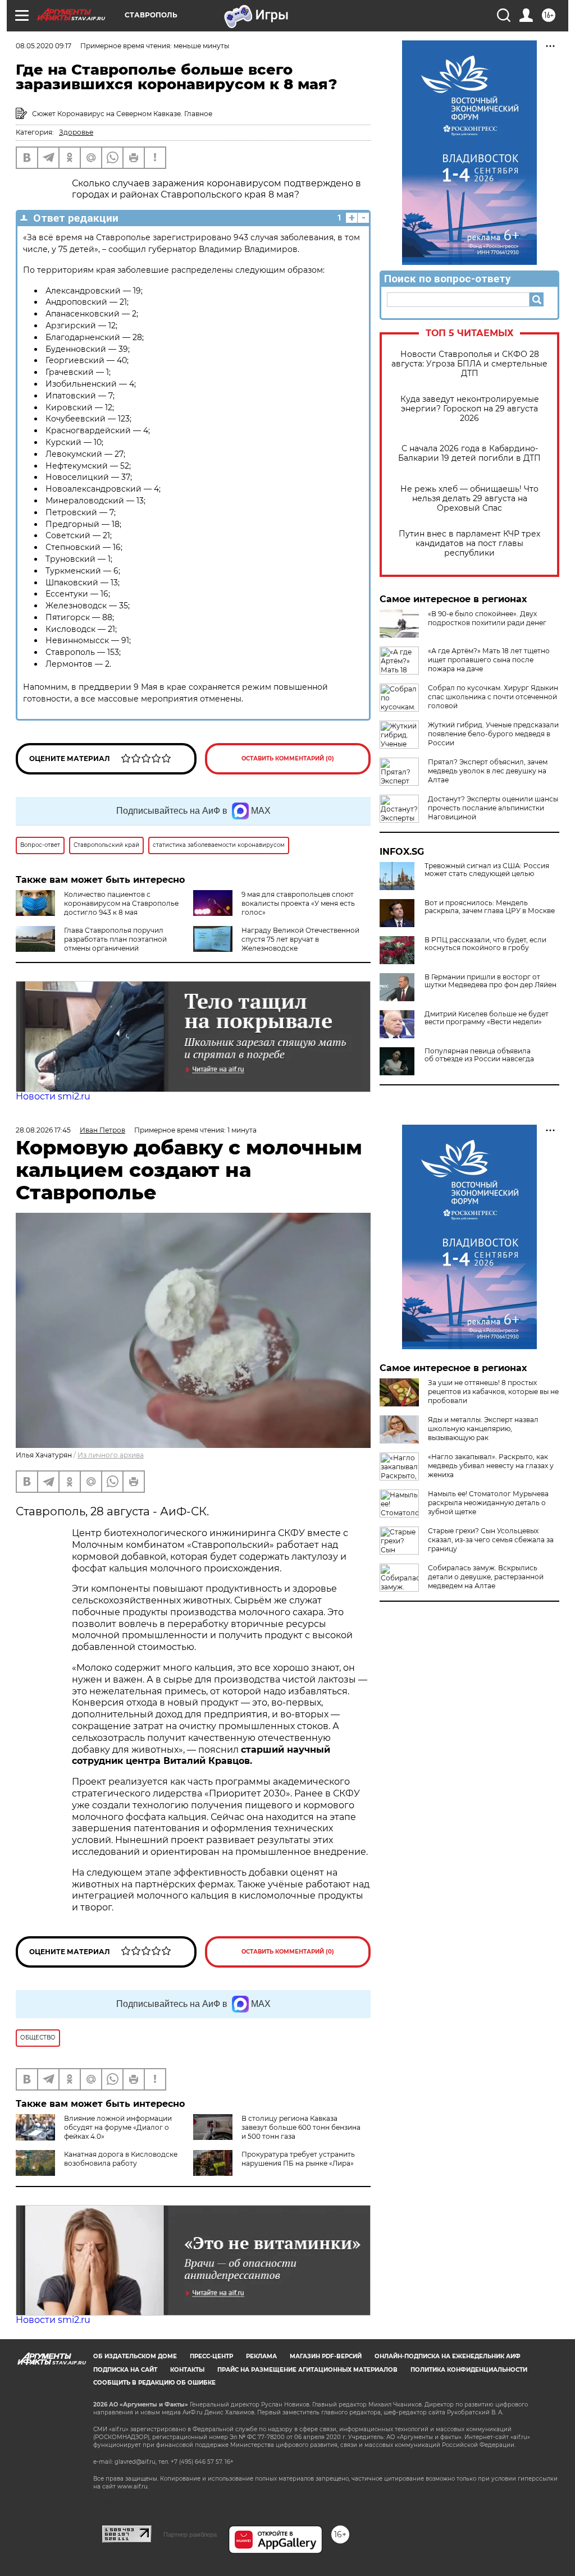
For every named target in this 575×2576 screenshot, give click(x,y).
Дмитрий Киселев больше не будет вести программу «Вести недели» (487, 1018)
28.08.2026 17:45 (43, 1130)
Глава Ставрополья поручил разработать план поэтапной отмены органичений (115, 939)
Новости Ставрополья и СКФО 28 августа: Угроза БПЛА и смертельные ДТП (469, 364)
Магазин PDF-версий (326, 2356)
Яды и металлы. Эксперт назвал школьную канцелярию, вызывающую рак (483, 1429)
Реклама (261, 2356)
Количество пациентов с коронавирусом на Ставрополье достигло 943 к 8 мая (121, 903)
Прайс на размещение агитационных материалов (307, 2370)
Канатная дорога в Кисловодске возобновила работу (121, 2159)
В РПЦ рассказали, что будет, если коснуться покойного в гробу (485, 944)
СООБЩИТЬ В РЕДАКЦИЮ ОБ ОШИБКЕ (154, 2383)
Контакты (187, 2370)
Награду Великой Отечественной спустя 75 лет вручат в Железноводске (300, 939)
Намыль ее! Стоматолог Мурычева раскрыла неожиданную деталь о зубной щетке (488, 1503)
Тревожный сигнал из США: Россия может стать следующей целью (487, 870)
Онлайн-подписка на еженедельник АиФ (448, 2356)
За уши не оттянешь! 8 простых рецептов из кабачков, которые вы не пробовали (493, 1392)
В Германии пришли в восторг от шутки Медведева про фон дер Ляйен (490, 981)
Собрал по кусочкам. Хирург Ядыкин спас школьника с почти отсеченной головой (493, 697)
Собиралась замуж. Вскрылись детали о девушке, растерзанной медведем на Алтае (486, 1577)
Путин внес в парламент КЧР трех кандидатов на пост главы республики (469, 544)
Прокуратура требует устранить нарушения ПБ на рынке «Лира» (298, 2159)
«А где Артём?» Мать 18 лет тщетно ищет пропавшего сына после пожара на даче (489, 660)
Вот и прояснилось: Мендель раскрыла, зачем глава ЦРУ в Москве (490, 907)
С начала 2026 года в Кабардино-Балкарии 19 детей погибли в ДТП (469, 453)
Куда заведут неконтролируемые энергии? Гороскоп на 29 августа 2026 (470, 409)
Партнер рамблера (190, 2534)
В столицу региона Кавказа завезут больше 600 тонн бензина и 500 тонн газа (301, 2127)
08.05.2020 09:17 (44, 46)
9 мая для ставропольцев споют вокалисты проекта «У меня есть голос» (298, 903)
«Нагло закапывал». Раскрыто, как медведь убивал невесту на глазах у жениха (491, 1466)
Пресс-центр (211, 2356)
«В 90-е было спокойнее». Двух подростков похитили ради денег (487, 618)
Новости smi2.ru (53, 1096)
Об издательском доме (135, 2356)
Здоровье (76, 132)
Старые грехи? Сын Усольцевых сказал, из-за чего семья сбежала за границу (491, 1540)
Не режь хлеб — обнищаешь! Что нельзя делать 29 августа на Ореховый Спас (469, 499)
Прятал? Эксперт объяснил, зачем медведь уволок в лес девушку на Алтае (488, 771)
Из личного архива (111, 1455)
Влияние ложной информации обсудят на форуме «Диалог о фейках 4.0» (118, 2127)
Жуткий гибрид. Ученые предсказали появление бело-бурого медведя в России (493, 734)
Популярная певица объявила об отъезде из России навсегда (479, 1055)
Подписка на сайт (125, 2370)
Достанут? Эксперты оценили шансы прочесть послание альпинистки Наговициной (493, 808)
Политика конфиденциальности (469, 2370)
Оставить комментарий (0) (288, 758)
